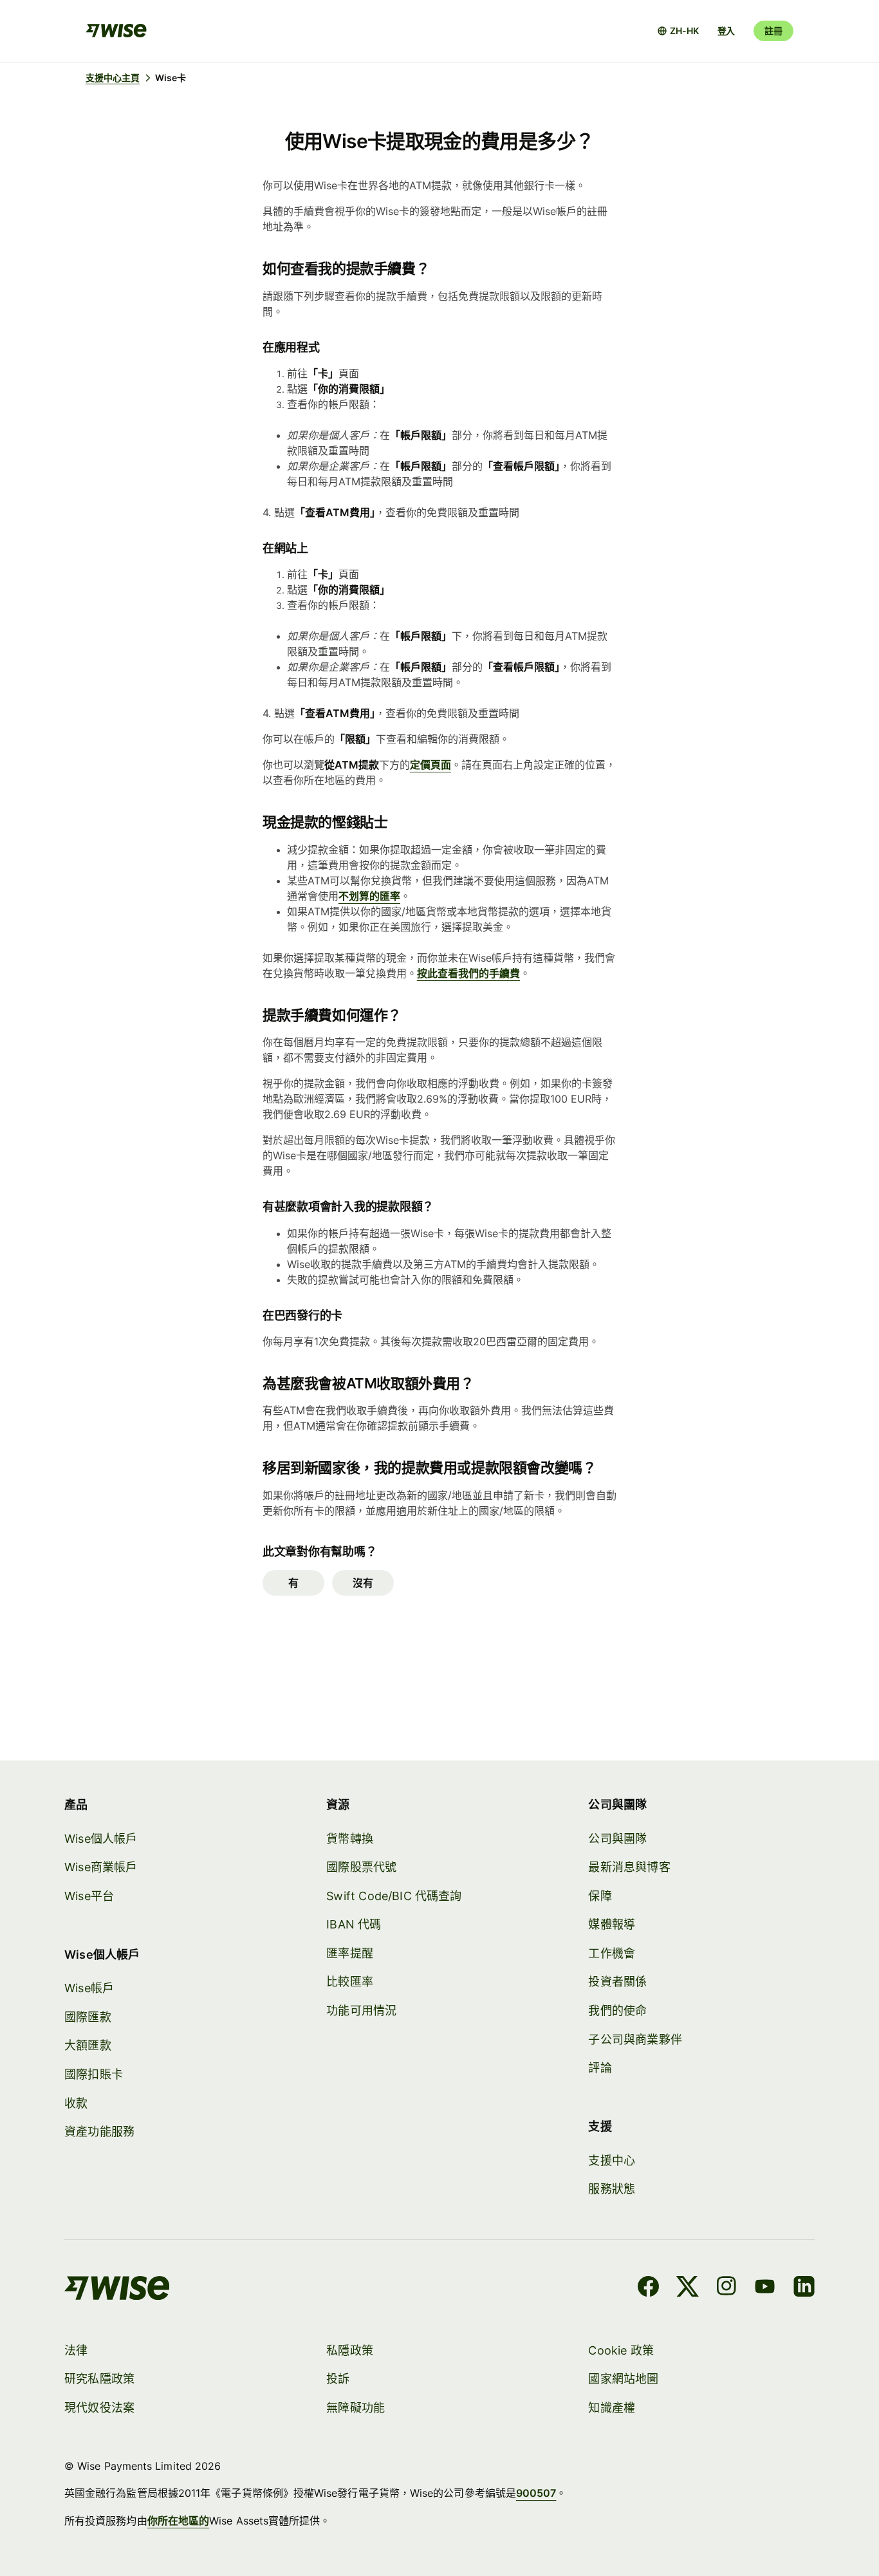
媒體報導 (612, 1924)
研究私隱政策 (99, 2379)
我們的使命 (617, 2011)
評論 (600, 2068)
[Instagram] (726, 2288)
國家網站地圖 (623, 2379)
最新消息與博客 (629, 1867)
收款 (76, 2103)
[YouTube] (765, 2288)
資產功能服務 (99, 2132)
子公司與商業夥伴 (635, 2039)
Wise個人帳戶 (101, 1839)
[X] (688, 2288)
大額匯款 (88, 2045)
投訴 (338, 2379)
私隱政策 (350, 2350)
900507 (536, 2493)
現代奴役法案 (99, 2408)
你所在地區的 (178, 2521)
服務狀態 (612, 2189)
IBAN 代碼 (354, 1924)
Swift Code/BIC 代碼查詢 (394, 1896)
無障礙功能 (356, 2408)
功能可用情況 (361, 2011)
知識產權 (612, 2408)
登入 (726, 31)
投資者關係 (617, 1982)
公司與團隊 (617, 1839)
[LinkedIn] (804, 2288)
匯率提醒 (350, 1953)
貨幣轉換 (350, 1839)
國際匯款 (88, 2017)
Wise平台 (89, 1896)
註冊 (773, 31)
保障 (600, 1896)
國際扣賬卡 (94, 2074)
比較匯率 (350, 1982)
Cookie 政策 (621, 2350)
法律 (76, 2350)
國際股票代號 (361, 1867)
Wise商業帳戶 (101, 1867)
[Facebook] (648, 2288)
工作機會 (612, 1953)
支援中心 (612, 2161)
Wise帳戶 (89, 1988)
